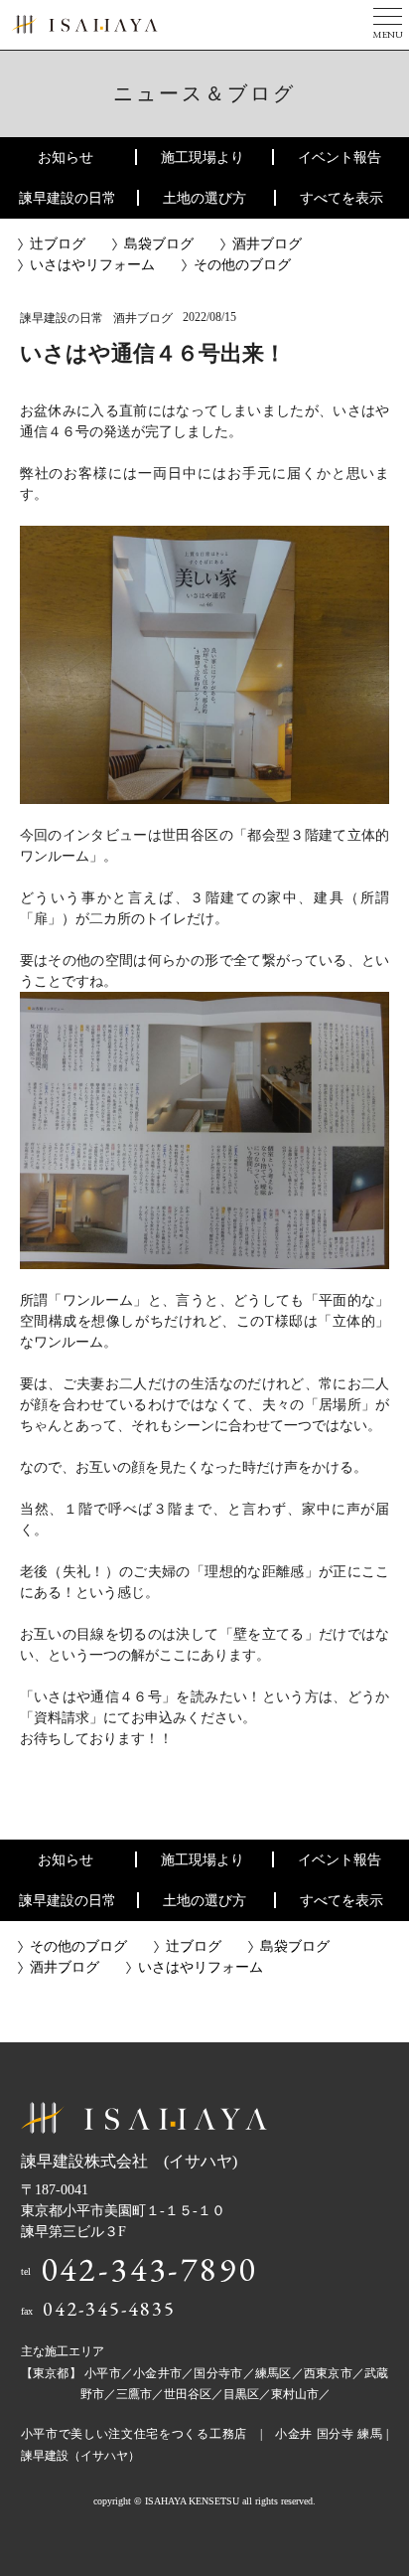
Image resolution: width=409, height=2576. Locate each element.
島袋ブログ (159, 244)
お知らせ (66, 158)
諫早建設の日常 (68, 198)
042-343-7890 (149, 2269)
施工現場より (203, 158)
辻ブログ (58, 244)
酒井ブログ (267, 244)
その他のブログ (242, 265)
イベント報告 (340, 158)
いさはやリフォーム (92, 265)
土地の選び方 (204, 198)
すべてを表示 (341, 198)
